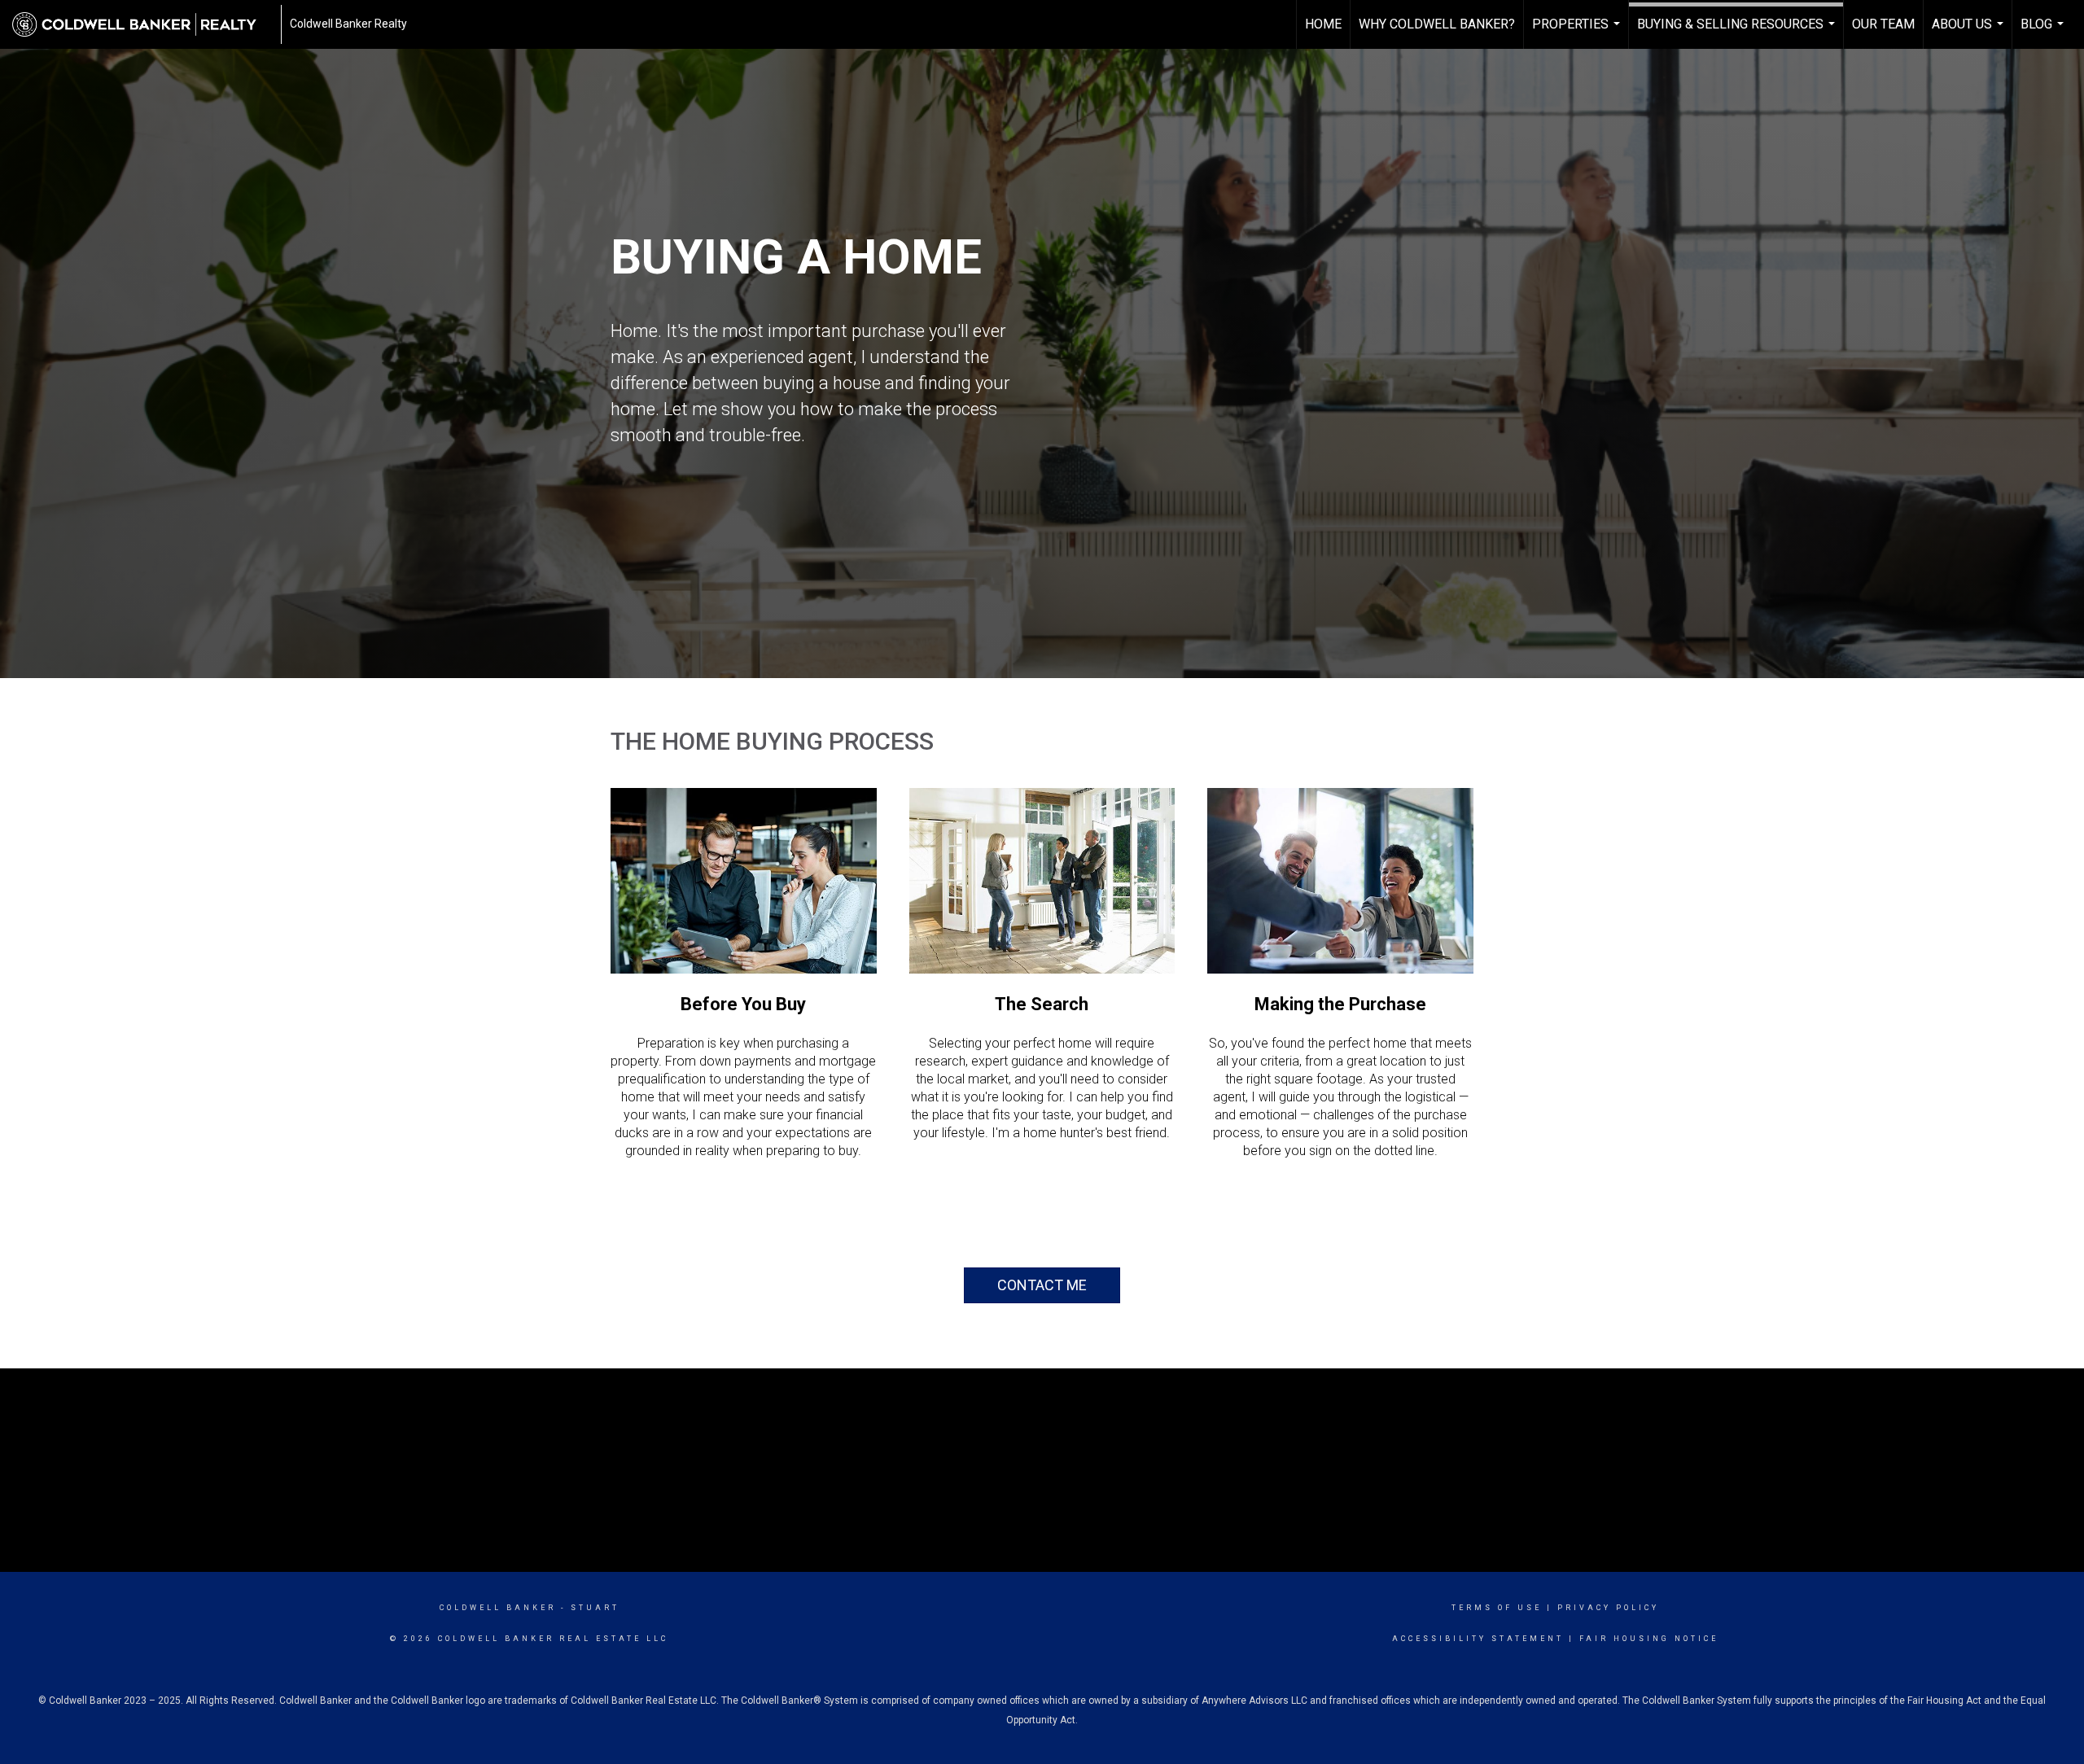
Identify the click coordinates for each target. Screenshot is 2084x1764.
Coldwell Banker (498, 1608)
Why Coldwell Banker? (1437, 24)
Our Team (1883, 24)
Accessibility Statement (1478, 1639)
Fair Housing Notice (1649, 1639)
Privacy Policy (1608, 1608)
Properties (1578, 33)
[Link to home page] (142, 24)
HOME (1323, 24)
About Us (1970, 33)
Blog (2044, 33)
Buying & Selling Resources (1738, 33)
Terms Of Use (1497, 1608)
